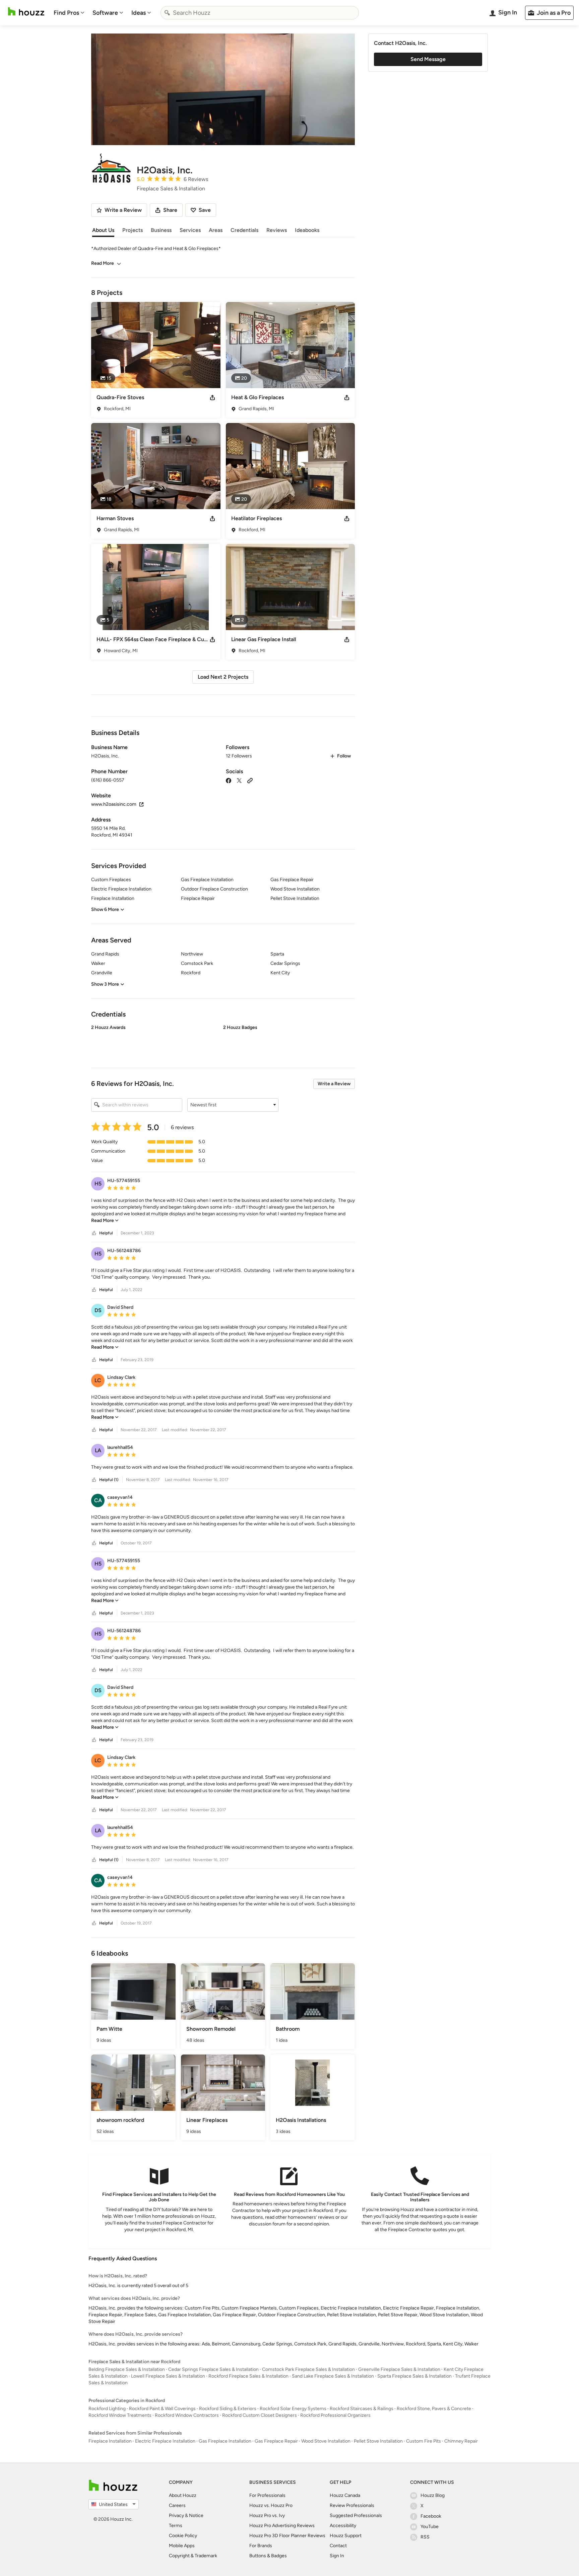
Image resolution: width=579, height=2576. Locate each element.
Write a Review (334, 1084)
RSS (425, 2537)
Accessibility (343, 2526)
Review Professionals (352, 2505)
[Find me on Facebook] (229, 780)
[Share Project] (212, 397)
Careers (177, 2505)
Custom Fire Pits (424, 2441)
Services (190, 230)
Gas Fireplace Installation (225, 2441)
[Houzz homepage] (26, 12)
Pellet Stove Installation (378, 2441)
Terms (176, 2526)
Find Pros (66, 13)
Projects (133, 230)
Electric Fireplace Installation (165, 2441)
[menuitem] (69, 13)
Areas (216, 230)
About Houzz (183, 2495)
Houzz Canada (345, 2495)
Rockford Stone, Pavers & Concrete (434, 2409)
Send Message (428, 59)
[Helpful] (94, 1233)
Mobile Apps (182, 2546)
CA (98, 1500)
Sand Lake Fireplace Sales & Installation (333, 2376)
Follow (344, 756)
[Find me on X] (239, 780)
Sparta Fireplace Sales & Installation (414, 2376)
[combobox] (260, 13)
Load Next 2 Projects (223, 677)
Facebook (431, 2516)
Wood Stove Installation (326, 2441)
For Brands (261, 2546)
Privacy (176, 2516)
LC (98, 1380)
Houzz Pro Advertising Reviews (282, 2526)
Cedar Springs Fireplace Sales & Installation (213, 2369)
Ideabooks (307, 230)
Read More (103, 263)
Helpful (106, 1233)
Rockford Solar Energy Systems (293, 2409)
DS (98, 1310)
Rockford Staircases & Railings (362, 2409)
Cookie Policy (183, 2536)
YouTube (430, 2527)
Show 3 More (105, 984)
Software (105, 13)
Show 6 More (105, 909)
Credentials (244, 230)
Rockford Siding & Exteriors (228, 2409)
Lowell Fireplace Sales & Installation (168, 2376)
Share (170, 210)
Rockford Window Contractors (187, 2415)
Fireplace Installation (110, 2441)
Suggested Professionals (356, 2516)
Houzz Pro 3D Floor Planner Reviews (287, 2536)
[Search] (167, 13)
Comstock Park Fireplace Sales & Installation (308, 2369)
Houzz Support (346, 2536)
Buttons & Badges (268, 2556)
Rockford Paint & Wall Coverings (162, 2409)
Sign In (337, 2556)
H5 (98, 1184)
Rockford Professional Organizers (335, 2415)
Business (161, 230)
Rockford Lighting (107, 2409)
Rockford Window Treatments (120, 2415)
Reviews (277, 230)
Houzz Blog (433, 2495)
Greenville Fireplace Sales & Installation (399, 2369)
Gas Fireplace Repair (276, 2441)
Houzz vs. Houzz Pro (271, 2505)
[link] (105, 1220)
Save (205, 210)
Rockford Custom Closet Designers (260, 2415)
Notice (196, 2516)
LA (98, 1450)
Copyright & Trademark (193, 2556)
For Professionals (267, 2495)
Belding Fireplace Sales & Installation (127, 2369)
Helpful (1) (109, 1480)
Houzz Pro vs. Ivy (267, 2516)
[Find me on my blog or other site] (250, 780)
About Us (103, 230)
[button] (223, 1041)
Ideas (139, 13)
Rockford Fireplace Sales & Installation (248, 2376)
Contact (338, 2546)
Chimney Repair (461, 2441)
